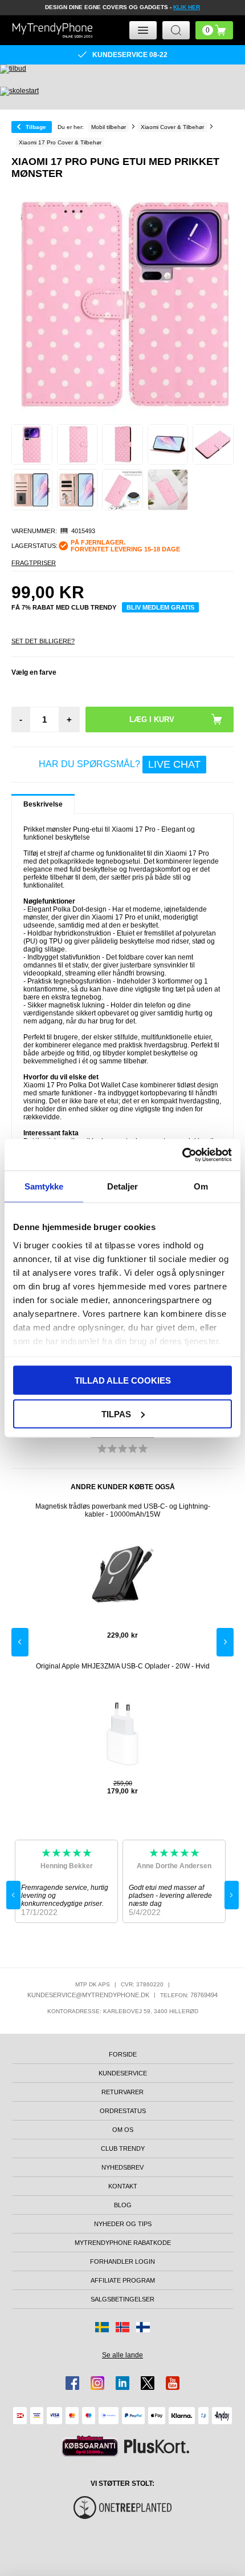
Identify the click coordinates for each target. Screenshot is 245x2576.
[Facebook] (72, 2383)
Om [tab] (201, 1186)
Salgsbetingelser (122, 2299)
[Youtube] (173, 2383)
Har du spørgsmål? (120, 764)
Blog (123, 2205)
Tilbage (36, 127)
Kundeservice (123, 2073)
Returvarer (122, 2092)
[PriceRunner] (90, 2446)
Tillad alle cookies (123, 1380)
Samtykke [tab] (44, 1186)
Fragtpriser (34, 563)
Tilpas (116, 1414)
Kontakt (123, 2186)
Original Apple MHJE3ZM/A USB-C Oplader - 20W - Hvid (123, 1666)
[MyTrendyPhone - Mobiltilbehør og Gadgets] (52, 30)
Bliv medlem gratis (160, 607)
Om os (123, 2130)
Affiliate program (123, 2280)
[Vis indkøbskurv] (214, 30)
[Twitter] (148, 2383)
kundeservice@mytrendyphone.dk (88, 1995)
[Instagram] (97, 2383)
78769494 (204, 1995)
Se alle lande (122, 2355)
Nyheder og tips (123, 2224)
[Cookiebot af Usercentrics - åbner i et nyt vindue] (182, 1155)
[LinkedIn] (122, 2383)
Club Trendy (123, 2148)
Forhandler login (122, 2261)
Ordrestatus (123, 2111)
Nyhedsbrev (122, 2167)
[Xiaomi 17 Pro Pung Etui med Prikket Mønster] (32, 445)
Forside (123, 2054)
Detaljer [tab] (123, 1186)
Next (225, 1642)
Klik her (187, 7)
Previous (20, 1642)
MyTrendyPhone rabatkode (123, 2243)
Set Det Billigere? (43, 641)
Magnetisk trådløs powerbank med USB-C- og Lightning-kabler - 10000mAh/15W (123, 1510)
